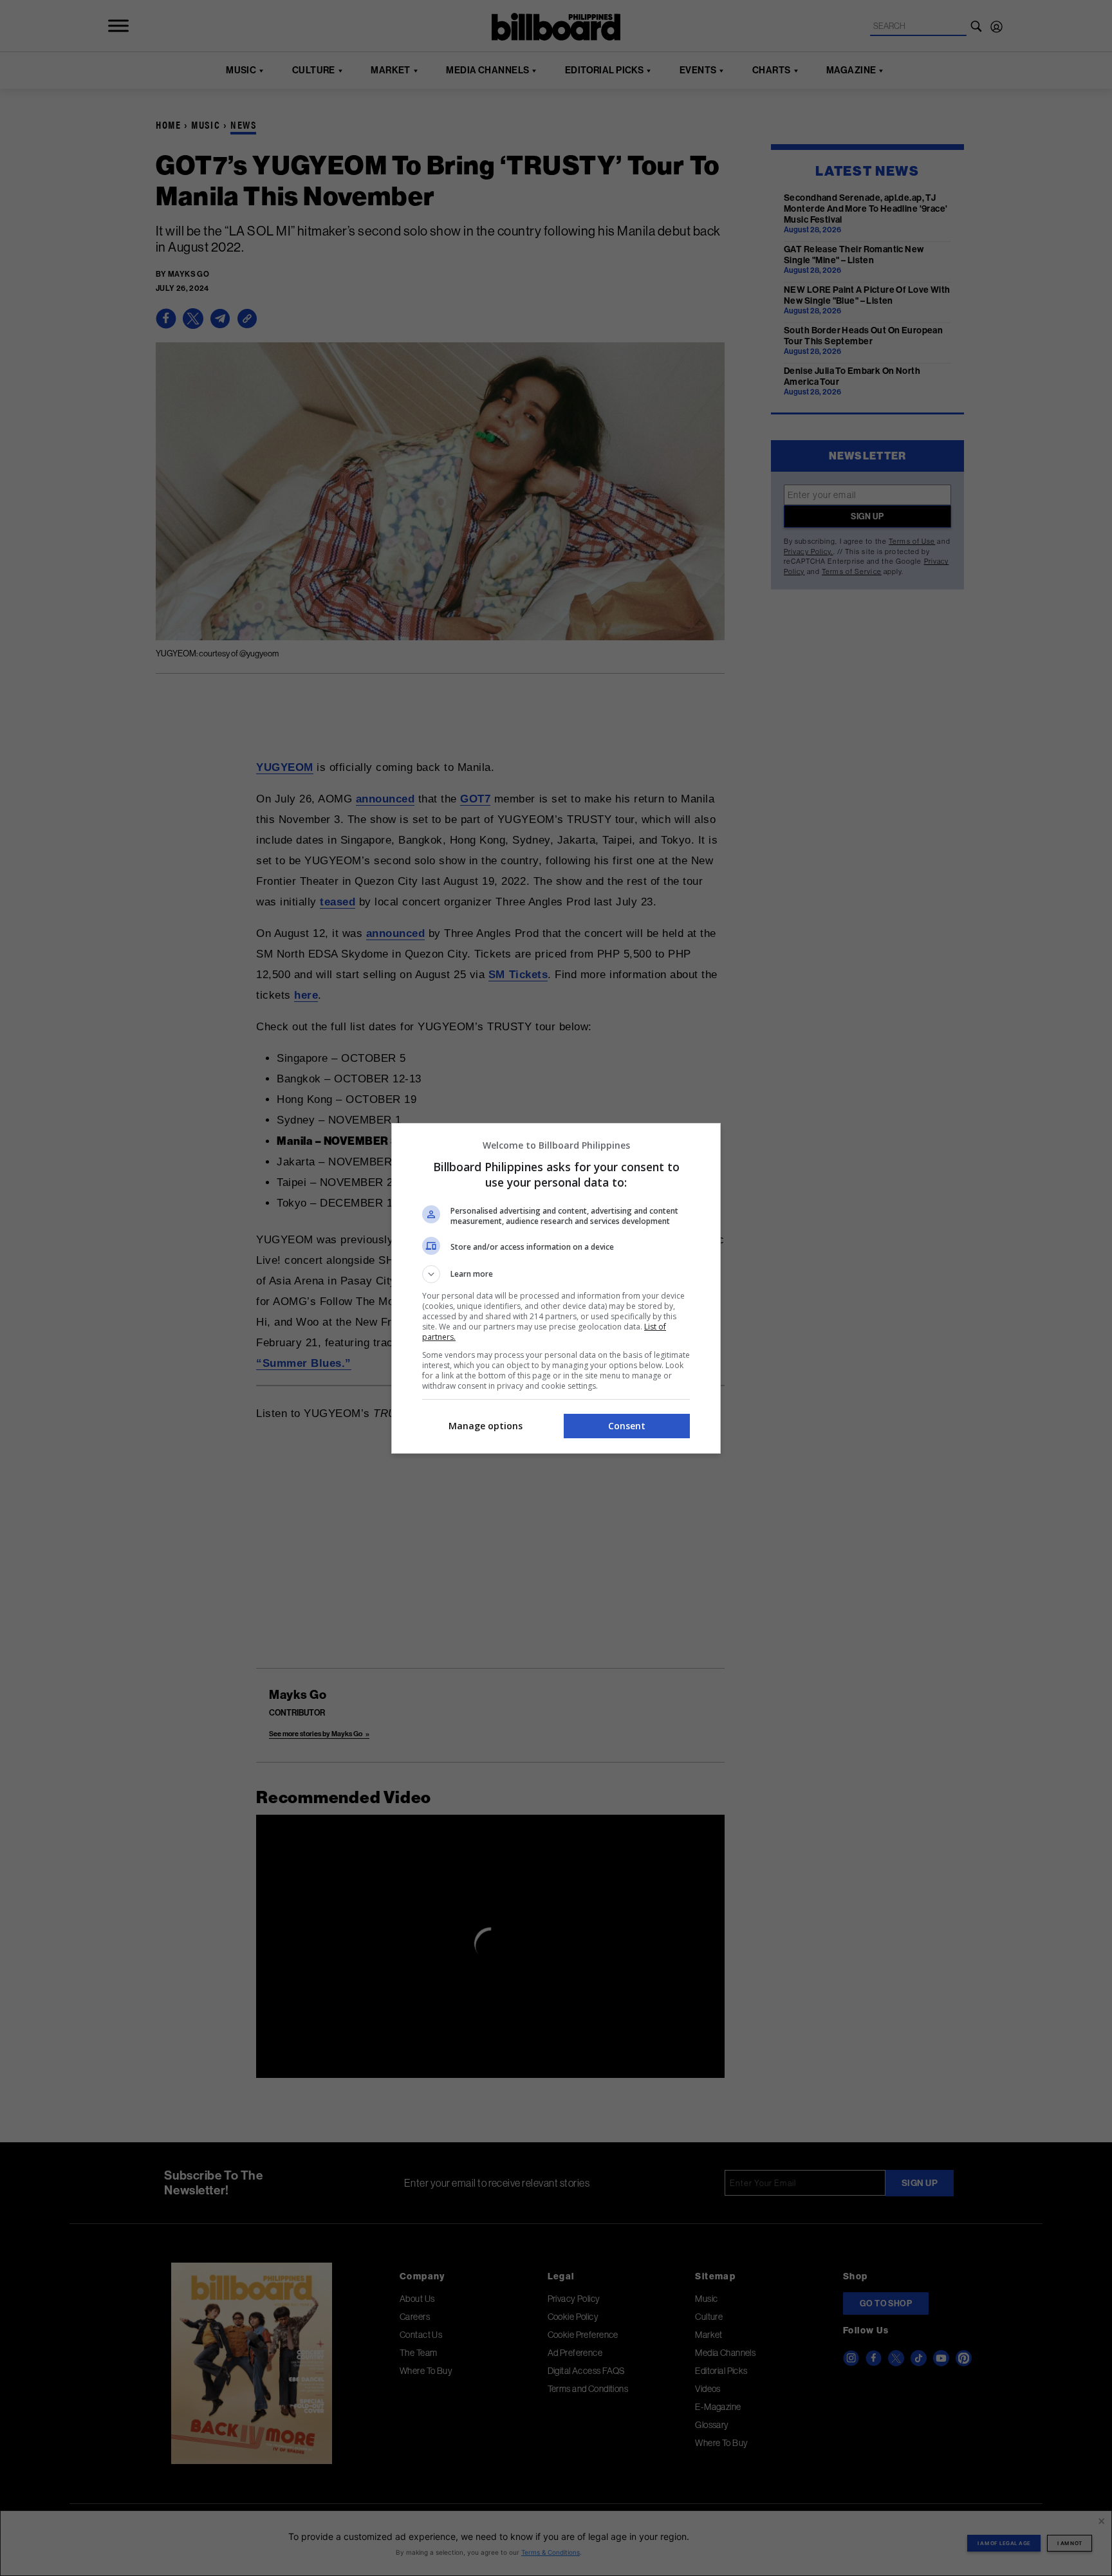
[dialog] (556, 1288)
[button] (556, 1274)
